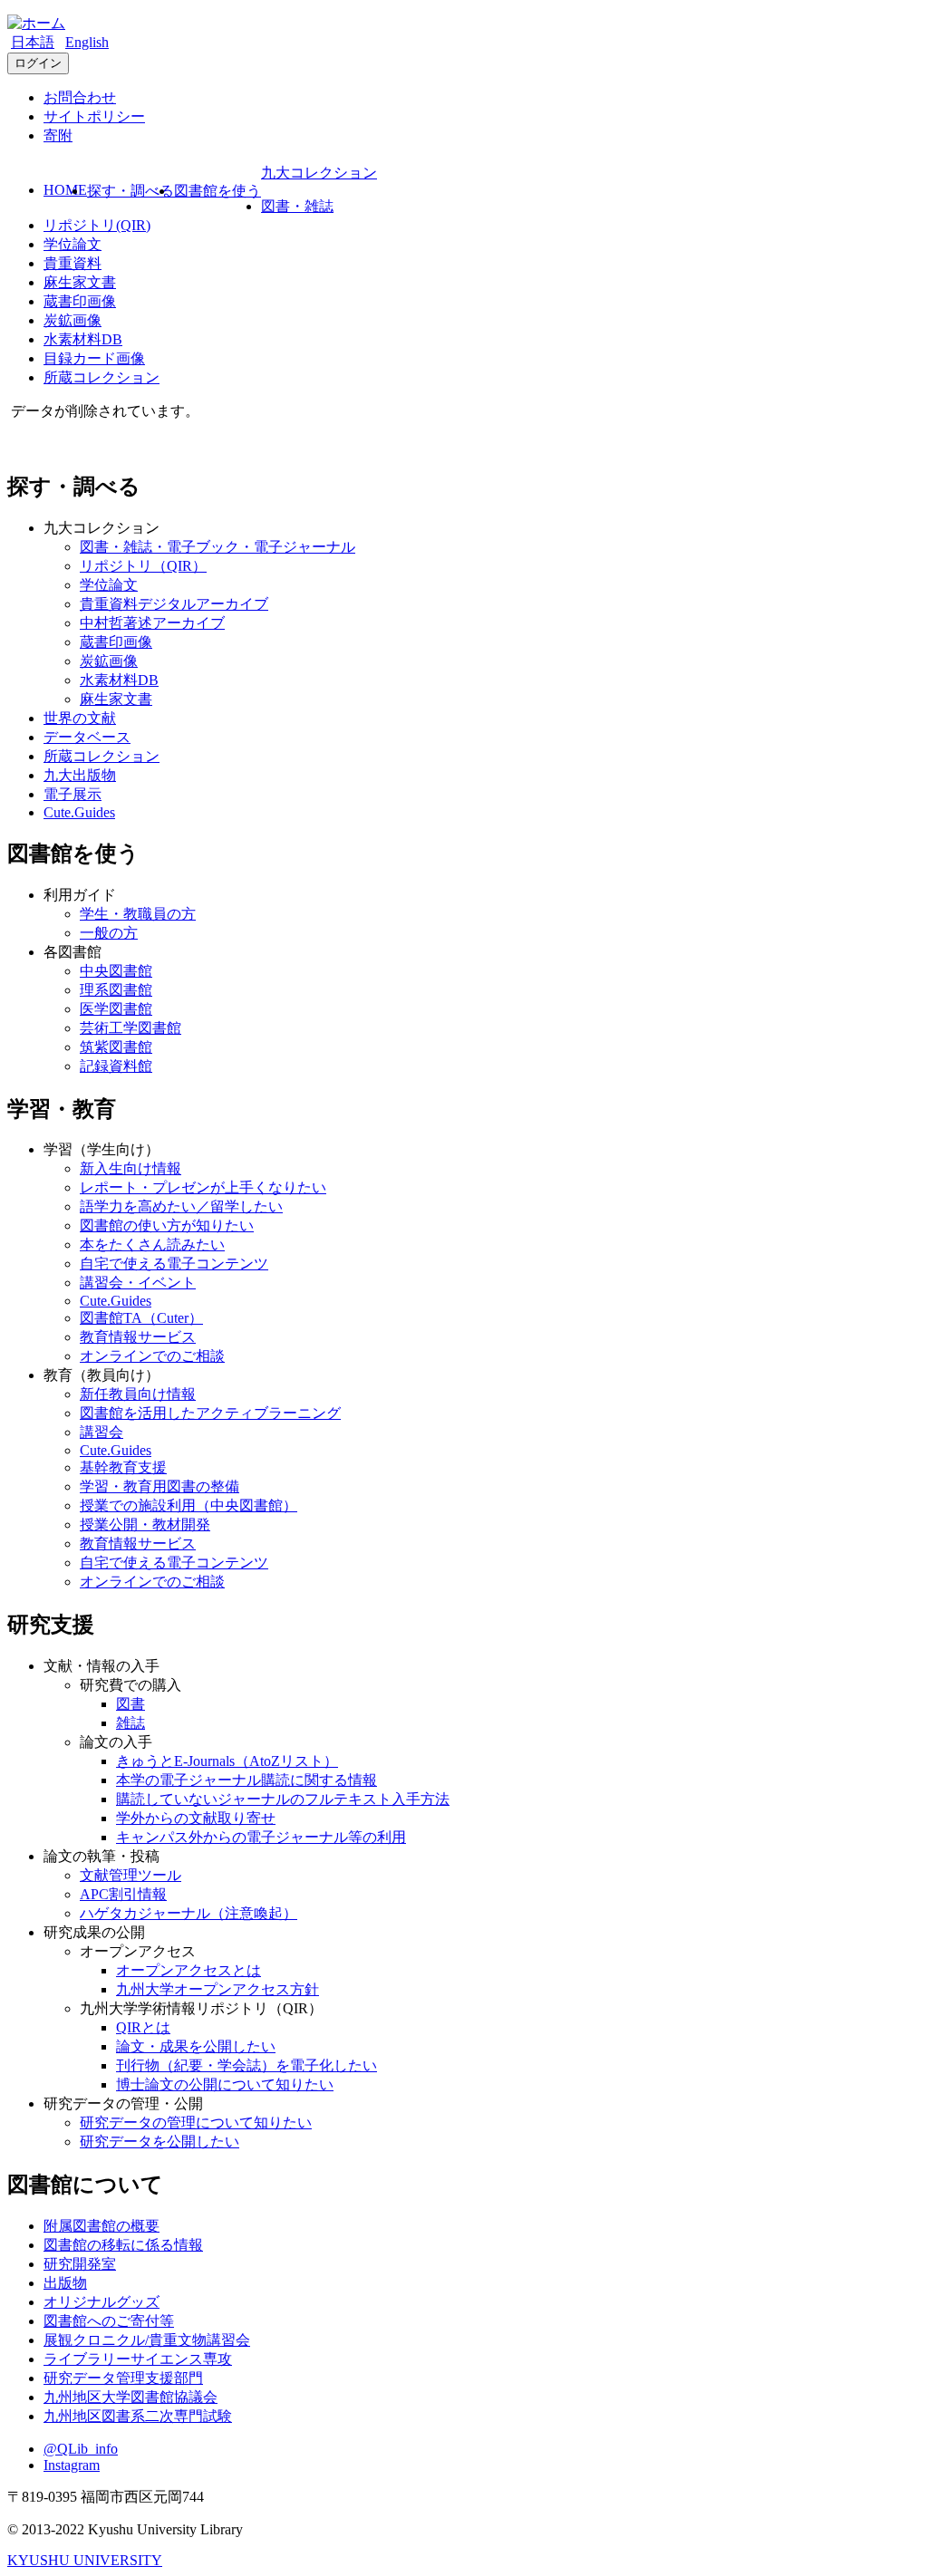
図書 (130, 1704)
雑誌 (130, 1723)
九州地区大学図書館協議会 (130, 2397)
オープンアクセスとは (188, 1970)
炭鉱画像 (72, 320)
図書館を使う (217, 191)
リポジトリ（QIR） (143, 566)
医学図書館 (116, 1009)
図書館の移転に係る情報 (123, 2245)
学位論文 (72, 244)
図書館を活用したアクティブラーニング (210, 1413)
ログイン (38, 63)
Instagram (72, 2465)
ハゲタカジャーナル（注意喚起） (188, 1913)
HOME (65, 190)
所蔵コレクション (101, 377)
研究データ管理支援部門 (123, 2378)
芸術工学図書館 (130, 1028)
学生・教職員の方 (138, 914)
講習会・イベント (138, 1283)
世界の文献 (80, 718)
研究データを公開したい (159, 2142)
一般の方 (109, 933)
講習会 (101, 1432)
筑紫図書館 (116, 1047)
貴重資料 (72, 263)
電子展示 (72, 794)
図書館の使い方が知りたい (167, 1225)
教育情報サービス (138, 1337)
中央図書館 (116, 971)
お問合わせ (80, 97)
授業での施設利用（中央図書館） (188, 1505)
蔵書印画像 (80, 301)
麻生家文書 (80, 282)
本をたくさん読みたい (152, 1245)
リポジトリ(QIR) (97, 225)
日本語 (33, 42)
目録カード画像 (94, 358)
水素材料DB (83, 339)
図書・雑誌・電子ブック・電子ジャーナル (217, 547)
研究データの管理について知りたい (196, 2123)
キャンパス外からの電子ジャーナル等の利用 (261, 1837)
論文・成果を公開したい (196, 2046)
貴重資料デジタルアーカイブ (174, 604)
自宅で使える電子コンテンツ (174, 1264)
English (87, 42)
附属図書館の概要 (101, 2226)
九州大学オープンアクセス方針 (217, 1989)
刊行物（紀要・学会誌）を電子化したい (246, 2065)
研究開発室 (80, 2264)
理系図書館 (116, 990)
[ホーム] (36, 23)
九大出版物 (80, 775)
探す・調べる (130, 191)
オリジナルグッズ (101, 2302)
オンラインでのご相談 (152, 1356)
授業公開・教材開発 (145, 1524)
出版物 (65, 2283)
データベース (87, 737)
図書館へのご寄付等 (109, 2321)
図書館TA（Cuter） (141, 1318)
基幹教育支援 (123, 1467)
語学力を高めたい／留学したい (181, 1206)
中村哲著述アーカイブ (152, 623)
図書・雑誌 (297, 206)
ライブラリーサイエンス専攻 (138, 2359)
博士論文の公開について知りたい (225, 2084)
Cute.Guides (79, 812)
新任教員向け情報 (138, 1394)
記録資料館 (116, 1066)
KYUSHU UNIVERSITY (85, 2560)
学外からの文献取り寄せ (196, 1818)
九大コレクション (319, 173)
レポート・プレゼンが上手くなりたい (203, 1187)
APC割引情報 (123, 1894)
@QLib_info (81, 2449)
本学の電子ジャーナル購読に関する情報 (246, 1780)
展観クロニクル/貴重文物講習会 (147, 2340)
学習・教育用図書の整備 (159, 1486)
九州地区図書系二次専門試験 (138, 2416)
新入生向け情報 (130, 1168)
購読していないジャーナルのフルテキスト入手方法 (283, 1799)
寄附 (58, 135)
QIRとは (143, 2027)
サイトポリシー (94, 116)
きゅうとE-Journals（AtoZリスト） (227, 1761)
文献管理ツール (130, 1875)
